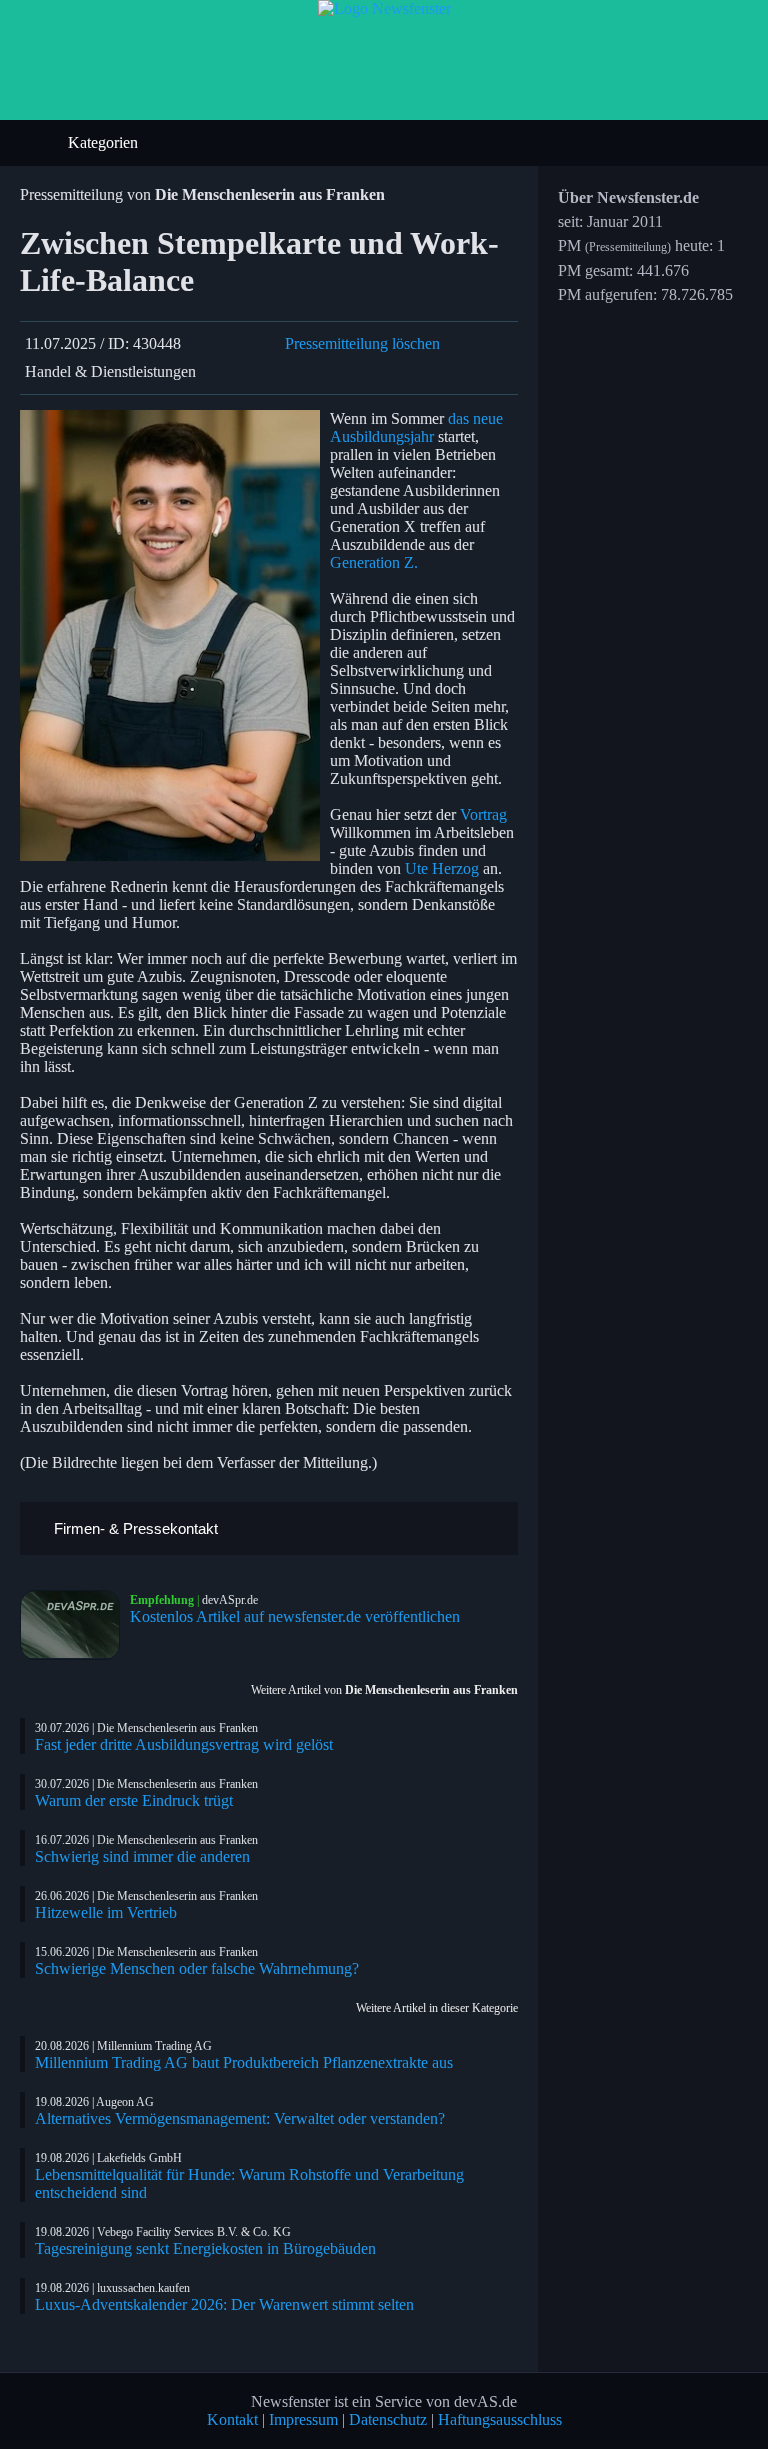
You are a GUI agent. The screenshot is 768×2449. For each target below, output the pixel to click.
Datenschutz (388, 2419)
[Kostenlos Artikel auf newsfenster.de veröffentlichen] (75, 1625)
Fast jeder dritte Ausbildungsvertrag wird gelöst (184, 1744)
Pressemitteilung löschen (362, 343)
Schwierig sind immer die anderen (142, 1856)
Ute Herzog (442, 868)
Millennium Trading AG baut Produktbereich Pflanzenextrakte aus (244, 2062)
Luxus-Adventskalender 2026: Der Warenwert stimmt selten (224, 2304)
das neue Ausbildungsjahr (416, 427)
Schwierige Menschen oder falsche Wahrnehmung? (197, 1968)
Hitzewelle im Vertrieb (106, 1912)
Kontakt (232, 2419)
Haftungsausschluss (500, 2419)
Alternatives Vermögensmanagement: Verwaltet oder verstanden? (240, 2118)
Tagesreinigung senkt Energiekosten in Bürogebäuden (205, 2248)
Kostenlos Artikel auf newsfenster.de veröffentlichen (295, 1616)
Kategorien (105, 142)
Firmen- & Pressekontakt (134, 1528)
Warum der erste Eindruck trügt (134, 1800)
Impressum (303, 2419)
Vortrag (483, 814)
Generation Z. (374, 562)
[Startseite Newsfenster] (384, 8)
